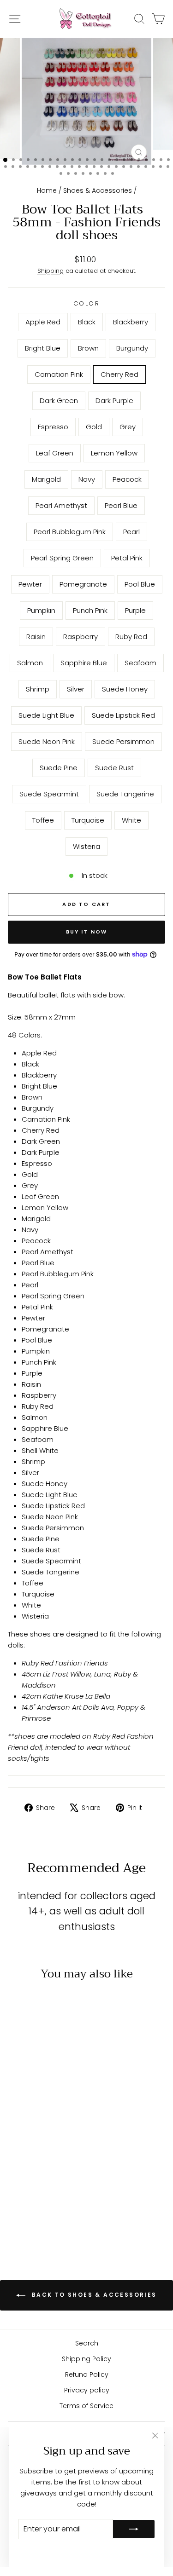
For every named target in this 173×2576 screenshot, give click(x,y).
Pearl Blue (121, 505)
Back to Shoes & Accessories (93, 2295)
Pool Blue (140, 584)
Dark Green (59, 401)
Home (47, 190)
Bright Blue (43, 348)
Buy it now (87, 932)
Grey (128, 427)
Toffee (43, 820)
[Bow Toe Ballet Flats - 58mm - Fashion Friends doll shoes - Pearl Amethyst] (48, 2164)
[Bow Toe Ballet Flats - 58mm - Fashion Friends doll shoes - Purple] (59, 2181)
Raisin (36, 637)
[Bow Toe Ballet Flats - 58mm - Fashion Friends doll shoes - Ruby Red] (38, 2190)
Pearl (131, 532)
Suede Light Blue (46, 715)
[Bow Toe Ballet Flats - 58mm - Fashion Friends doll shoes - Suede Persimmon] (38, 2207)
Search (87, 2343)
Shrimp (38, 689)
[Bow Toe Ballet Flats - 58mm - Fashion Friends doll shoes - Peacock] (38, 2164)
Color (87, 303)
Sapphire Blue (84, 663)
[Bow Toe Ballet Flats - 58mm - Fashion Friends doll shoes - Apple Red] (16, 2137)
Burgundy (132, 348)
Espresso (53, 427)
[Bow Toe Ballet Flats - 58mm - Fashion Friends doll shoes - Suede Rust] (59, 2207)
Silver (76, 689)
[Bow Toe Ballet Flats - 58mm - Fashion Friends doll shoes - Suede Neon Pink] (27, 2207)
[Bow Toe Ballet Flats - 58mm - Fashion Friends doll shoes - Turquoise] (48, 2216)
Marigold (46, 479)
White (131, 820)
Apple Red (43, 322)
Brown (88, 348)
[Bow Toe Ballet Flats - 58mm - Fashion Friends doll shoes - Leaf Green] (48, 2155)
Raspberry (81, 637)
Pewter (30, 584)
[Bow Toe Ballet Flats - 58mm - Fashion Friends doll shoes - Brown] (59, 2137)
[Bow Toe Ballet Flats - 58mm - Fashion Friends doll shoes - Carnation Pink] (27, 2146)
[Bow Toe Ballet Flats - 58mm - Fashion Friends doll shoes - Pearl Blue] (59, 2164)
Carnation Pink (59, 374)
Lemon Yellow (114, 453)
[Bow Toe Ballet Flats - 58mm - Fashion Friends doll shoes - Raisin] (16, 2190)
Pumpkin (41, 610)
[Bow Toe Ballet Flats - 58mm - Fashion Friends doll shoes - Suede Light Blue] (59, 2199)
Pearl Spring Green (62, 558)
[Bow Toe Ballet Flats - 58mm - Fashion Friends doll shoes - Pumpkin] (38, 2181)
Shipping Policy (86, 2359)
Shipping (51, 271)
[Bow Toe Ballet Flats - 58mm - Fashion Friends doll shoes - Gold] (27, 2155)
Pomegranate (83, 584)
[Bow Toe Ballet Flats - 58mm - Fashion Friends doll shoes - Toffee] (38, 2216)
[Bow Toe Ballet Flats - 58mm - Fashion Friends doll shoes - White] (59, 2216)
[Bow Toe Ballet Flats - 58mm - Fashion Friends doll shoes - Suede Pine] (48, 2207)
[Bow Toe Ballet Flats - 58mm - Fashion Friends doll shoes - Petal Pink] (48, 2172)
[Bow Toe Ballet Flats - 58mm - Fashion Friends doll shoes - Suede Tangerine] (27, 2216)
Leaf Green (55, 453)
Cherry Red (119, 374)
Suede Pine (59, 768)
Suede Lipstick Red (123, 715)
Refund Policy (87, 2374)
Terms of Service (86, 2406)
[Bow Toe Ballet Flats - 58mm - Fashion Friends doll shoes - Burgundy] (16, 2146)
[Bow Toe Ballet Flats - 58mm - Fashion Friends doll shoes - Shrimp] (27, 2199)
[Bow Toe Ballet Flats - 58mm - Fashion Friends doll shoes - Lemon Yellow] (59, 2155)
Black (87, 322)
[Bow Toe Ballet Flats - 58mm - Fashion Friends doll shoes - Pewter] (59, 2172)
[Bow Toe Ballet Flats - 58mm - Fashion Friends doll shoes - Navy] (27, 2164)
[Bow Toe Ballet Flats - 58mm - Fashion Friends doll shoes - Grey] (38, 2155)
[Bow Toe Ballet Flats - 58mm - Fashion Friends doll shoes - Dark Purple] (59, 2146)
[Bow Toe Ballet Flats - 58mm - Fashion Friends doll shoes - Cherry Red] (38, 2146)
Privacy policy (87, 2390)
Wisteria (86, 846)
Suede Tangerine (125, 794)
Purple (135, 610)
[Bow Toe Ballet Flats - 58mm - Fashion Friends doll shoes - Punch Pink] (48, 2181)
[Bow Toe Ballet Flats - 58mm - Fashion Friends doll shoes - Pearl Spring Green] (38, 2172)
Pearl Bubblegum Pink (70, 532)
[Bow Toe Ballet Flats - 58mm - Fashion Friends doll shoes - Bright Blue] (48, 2137)
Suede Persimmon (123, 741)
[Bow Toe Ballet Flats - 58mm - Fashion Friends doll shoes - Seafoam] (16, 2199)
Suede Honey (125, 689)
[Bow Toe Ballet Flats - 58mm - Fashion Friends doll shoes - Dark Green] (48, 2146)
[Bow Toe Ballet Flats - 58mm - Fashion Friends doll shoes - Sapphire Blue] (59, 2190)
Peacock (127, 479)
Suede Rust (114, 768)
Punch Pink (90, 610)
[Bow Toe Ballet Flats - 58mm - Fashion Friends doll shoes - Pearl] (27, 2172)
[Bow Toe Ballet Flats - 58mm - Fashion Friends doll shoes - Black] (27, 2137)
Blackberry (131, 322)
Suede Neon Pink (47, 741)
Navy (87, 479)
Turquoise (88, 820)
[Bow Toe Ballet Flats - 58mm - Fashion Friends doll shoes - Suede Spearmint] (16, 2216)
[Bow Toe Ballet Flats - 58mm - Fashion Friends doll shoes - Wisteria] (38, 2225)
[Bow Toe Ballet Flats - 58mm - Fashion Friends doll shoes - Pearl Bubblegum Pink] (16, 2172)
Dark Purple (114, 401)
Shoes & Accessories (98, 190)
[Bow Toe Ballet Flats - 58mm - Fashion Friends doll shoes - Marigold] (16, 2164)
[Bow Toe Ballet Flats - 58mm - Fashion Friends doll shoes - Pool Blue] (27, 2181)
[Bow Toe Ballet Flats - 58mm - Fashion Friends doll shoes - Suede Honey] (48, 2199)
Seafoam (140, 663)
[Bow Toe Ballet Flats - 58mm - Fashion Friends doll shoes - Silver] (38, 2199)
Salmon (30, 663)
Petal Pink (127, 558)
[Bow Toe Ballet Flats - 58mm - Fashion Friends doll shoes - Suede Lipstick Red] (16, 2207)
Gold (94, 427)
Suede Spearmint (49, 794)
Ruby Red (131, 637)
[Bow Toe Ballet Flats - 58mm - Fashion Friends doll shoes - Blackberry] (38, 2137)
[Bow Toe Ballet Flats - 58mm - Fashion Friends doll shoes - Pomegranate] (16, 2181)
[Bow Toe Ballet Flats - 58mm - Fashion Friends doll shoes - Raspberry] (27, 2190)
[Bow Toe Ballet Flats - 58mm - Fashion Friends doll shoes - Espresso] (16, 2155)
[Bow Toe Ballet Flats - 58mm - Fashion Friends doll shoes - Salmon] (48, 2190)
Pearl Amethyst (61, 505)
